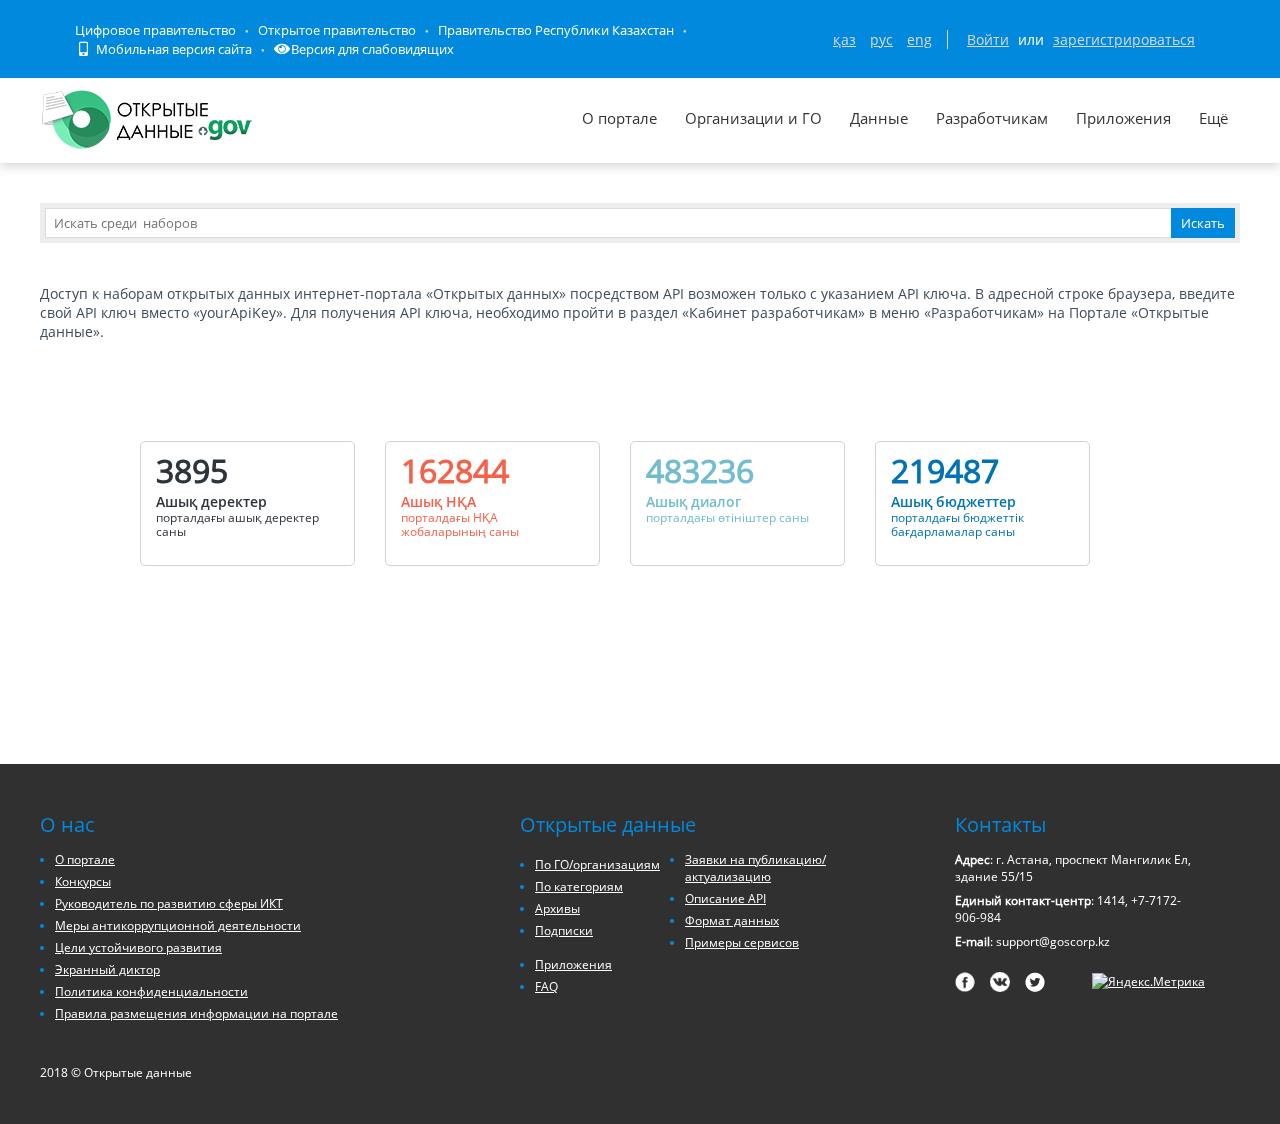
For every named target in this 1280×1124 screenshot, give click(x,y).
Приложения (1123, 118)
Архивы (557, 908)
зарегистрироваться (1124, 39)
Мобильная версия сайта (172, 49)
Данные (879, 118)
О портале (619, 118)
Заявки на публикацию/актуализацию (755, 868)
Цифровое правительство (155, 30)
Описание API (725, 898)
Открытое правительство (337, 30)
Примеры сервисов (742, 942)
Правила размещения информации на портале (196, 1013)
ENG (919, 39)
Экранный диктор (107, 969)
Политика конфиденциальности (151, 991)
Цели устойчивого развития (138, 947)
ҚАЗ (844, 39)
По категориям (579, 886)
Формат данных (732, 920)
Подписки (564, 930)
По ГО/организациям (597, 864)
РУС (881, 39)
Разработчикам (992, 118)
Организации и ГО (753, 118)
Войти (988, 39)
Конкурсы (83, 881)
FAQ (546, 986)
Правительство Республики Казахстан (556, 30)
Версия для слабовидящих (372, 49)
